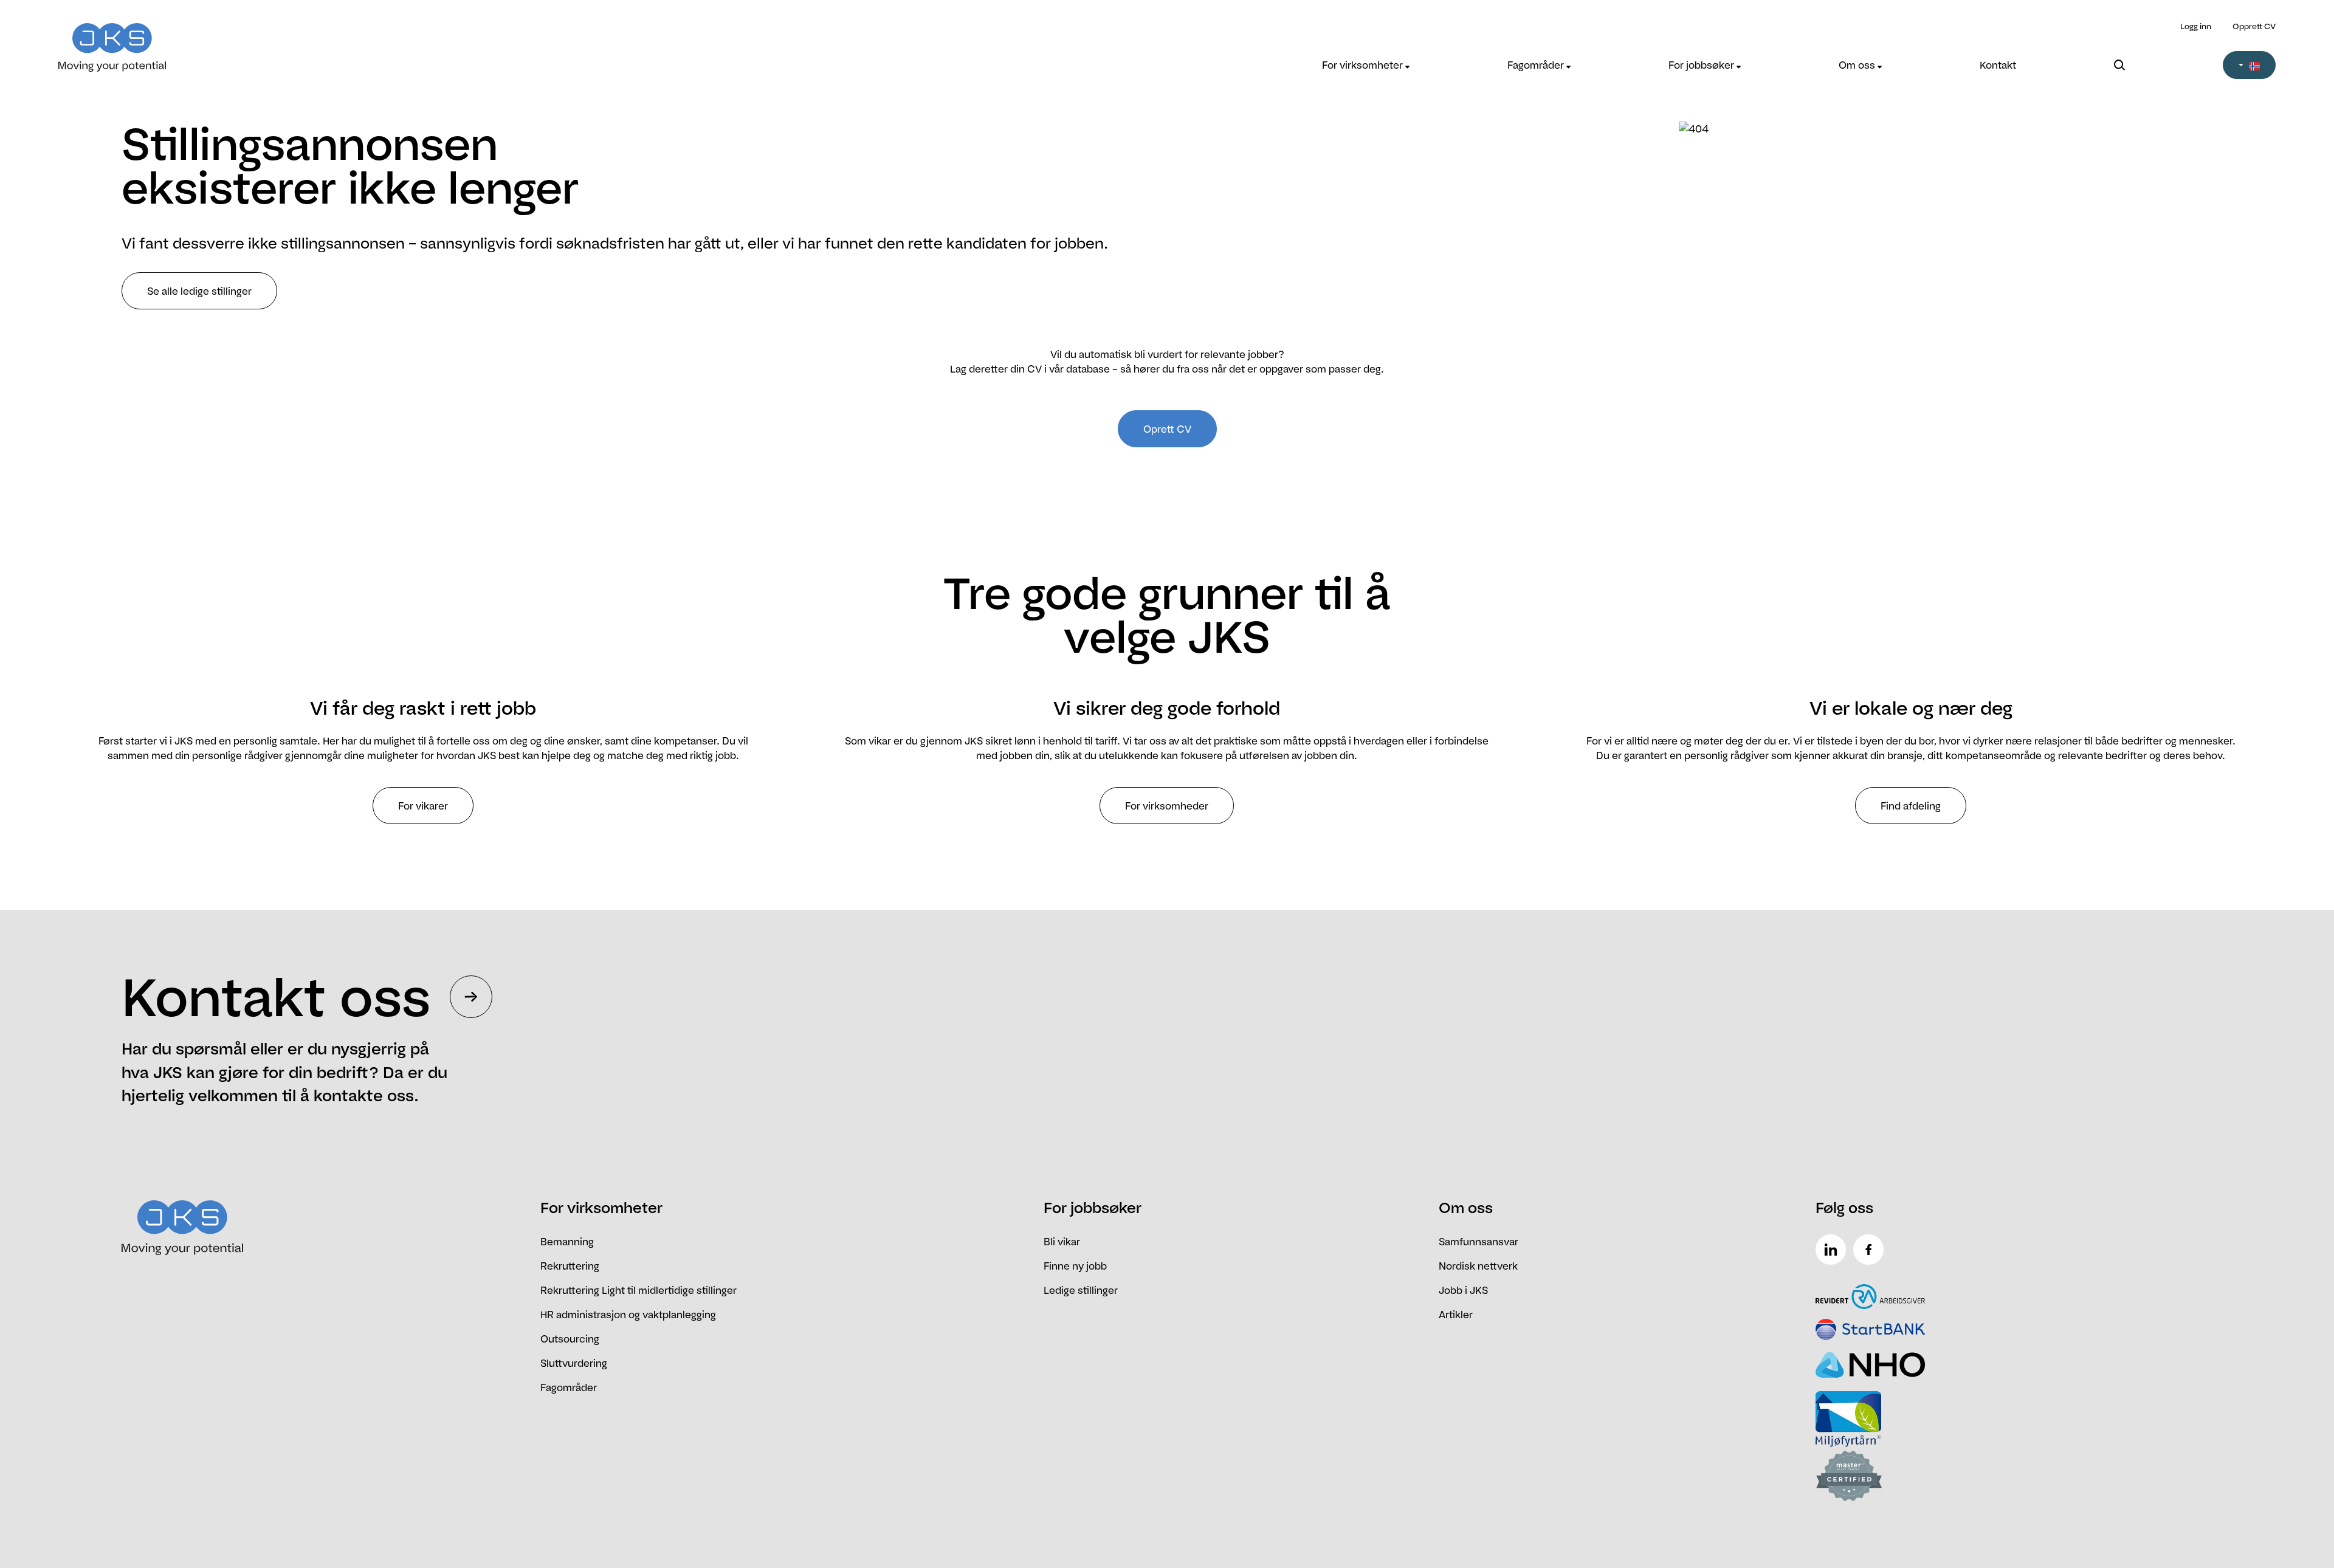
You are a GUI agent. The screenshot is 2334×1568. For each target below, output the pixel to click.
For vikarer (423, 806)
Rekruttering (570, 1266)
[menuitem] (1366, 65)
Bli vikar (1062, 1242)
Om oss (1858, 65)
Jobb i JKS (1463, 1290)
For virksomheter (1364, 65)
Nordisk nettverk (1478, 1266)
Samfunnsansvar (1479, 1242)
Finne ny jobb (1075, 1266)
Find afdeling (1911, 806)
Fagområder (1537, 65)
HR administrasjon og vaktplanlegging (628, 1315)
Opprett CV (2254, 26)
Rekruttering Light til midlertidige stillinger (639, 1290)
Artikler (1456, 1315)
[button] (2249, 65)
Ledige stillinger (1081, 1290)
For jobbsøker (1702, 65)
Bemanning (567, 1242)
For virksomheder (1167, 806)
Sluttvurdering (574, 1363)
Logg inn (2196, 26)
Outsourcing (570, 1339)
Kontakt (1998, 65)
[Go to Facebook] (1871, 1250)
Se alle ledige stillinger (199, 291)
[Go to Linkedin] (1833, 1250)
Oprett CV (1167, 429)
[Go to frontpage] (336, 40)
